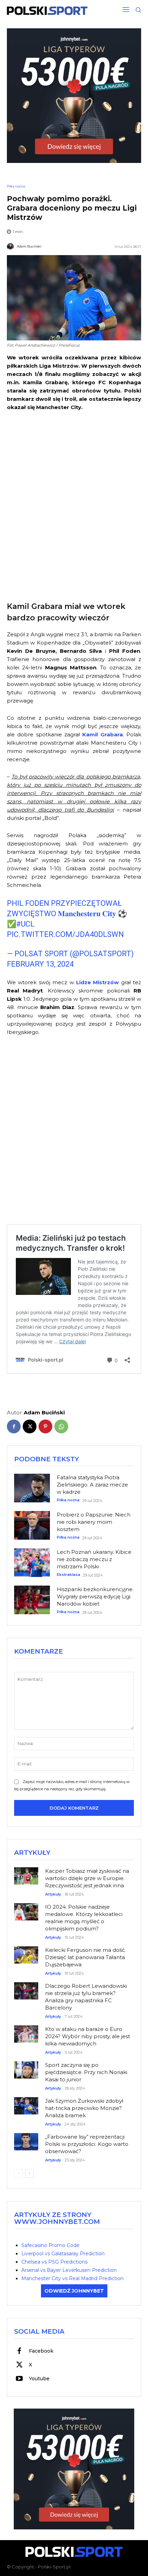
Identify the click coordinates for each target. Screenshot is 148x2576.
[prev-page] (18, 2173)
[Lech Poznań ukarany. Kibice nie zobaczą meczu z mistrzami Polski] (32, 1563)
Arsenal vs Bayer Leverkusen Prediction (69, 2270)
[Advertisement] (74, 505)
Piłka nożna (16, 186)
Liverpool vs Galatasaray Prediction (63, 2254)
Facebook (41, 2351)
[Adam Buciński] (11, 246)
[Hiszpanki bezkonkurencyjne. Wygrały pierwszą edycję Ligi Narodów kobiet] (32, 1600)
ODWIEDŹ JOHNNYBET (74, 2291)
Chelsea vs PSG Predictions (54, 2262)
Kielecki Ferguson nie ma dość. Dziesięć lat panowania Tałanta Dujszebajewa (85, 1957)
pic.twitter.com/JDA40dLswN (65, 934)
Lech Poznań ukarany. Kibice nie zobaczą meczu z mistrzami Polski (94, 1559)
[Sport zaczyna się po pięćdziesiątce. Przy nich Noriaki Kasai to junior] (26, 2067)
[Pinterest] (45, 1426)
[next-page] (29, 2173)
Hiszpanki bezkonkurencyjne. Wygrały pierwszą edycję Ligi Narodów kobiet (95, 1596)
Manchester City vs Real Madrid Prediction (72, 2278)
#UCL (25, 924)
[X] (30, 1426)
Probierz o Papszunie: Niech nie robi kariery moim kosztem (94, 1522)
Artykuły (53, 1894)
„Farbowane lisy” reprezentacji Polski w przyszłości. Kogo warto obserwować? (87, 2144)
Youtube (39, 2379)
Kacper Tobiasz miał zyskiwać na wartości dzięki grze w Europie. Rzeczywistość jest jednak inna (87, 1878)
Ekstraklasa (68, 1575)
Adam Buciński (29, 246)
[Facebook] (14, 1426)
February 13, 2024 (40, 964)
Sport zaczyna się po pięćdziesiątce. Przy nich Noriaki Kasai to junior (86, 2072)
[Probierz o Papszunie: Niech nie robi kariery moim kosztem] (32, 1526)
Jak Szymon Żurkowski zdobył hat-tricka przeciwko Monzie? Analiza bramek (84, 2108)
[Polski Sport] (47, 11)
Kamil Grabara (102, 734)
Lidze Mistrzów (97, 982)
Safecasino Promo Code (50, 2245)
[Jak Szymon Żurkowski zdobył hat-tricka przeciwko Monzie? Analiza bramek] (26, 2103)
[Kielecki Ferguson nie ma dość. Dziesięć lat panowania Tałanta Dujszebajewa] (26, 1952)
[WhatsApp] (61, 1426)
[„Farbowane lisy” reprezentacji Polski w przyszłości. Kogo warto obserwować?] (26, 2139)
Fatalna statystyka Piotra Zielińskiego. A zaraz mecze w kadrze (92, 1485)
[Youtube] (19, 2379)
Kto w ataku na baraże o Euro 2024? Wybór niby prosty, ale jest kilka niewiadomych (88, 2036)
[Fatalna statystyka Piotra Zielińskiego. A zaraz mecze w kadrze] (32, 1488)
